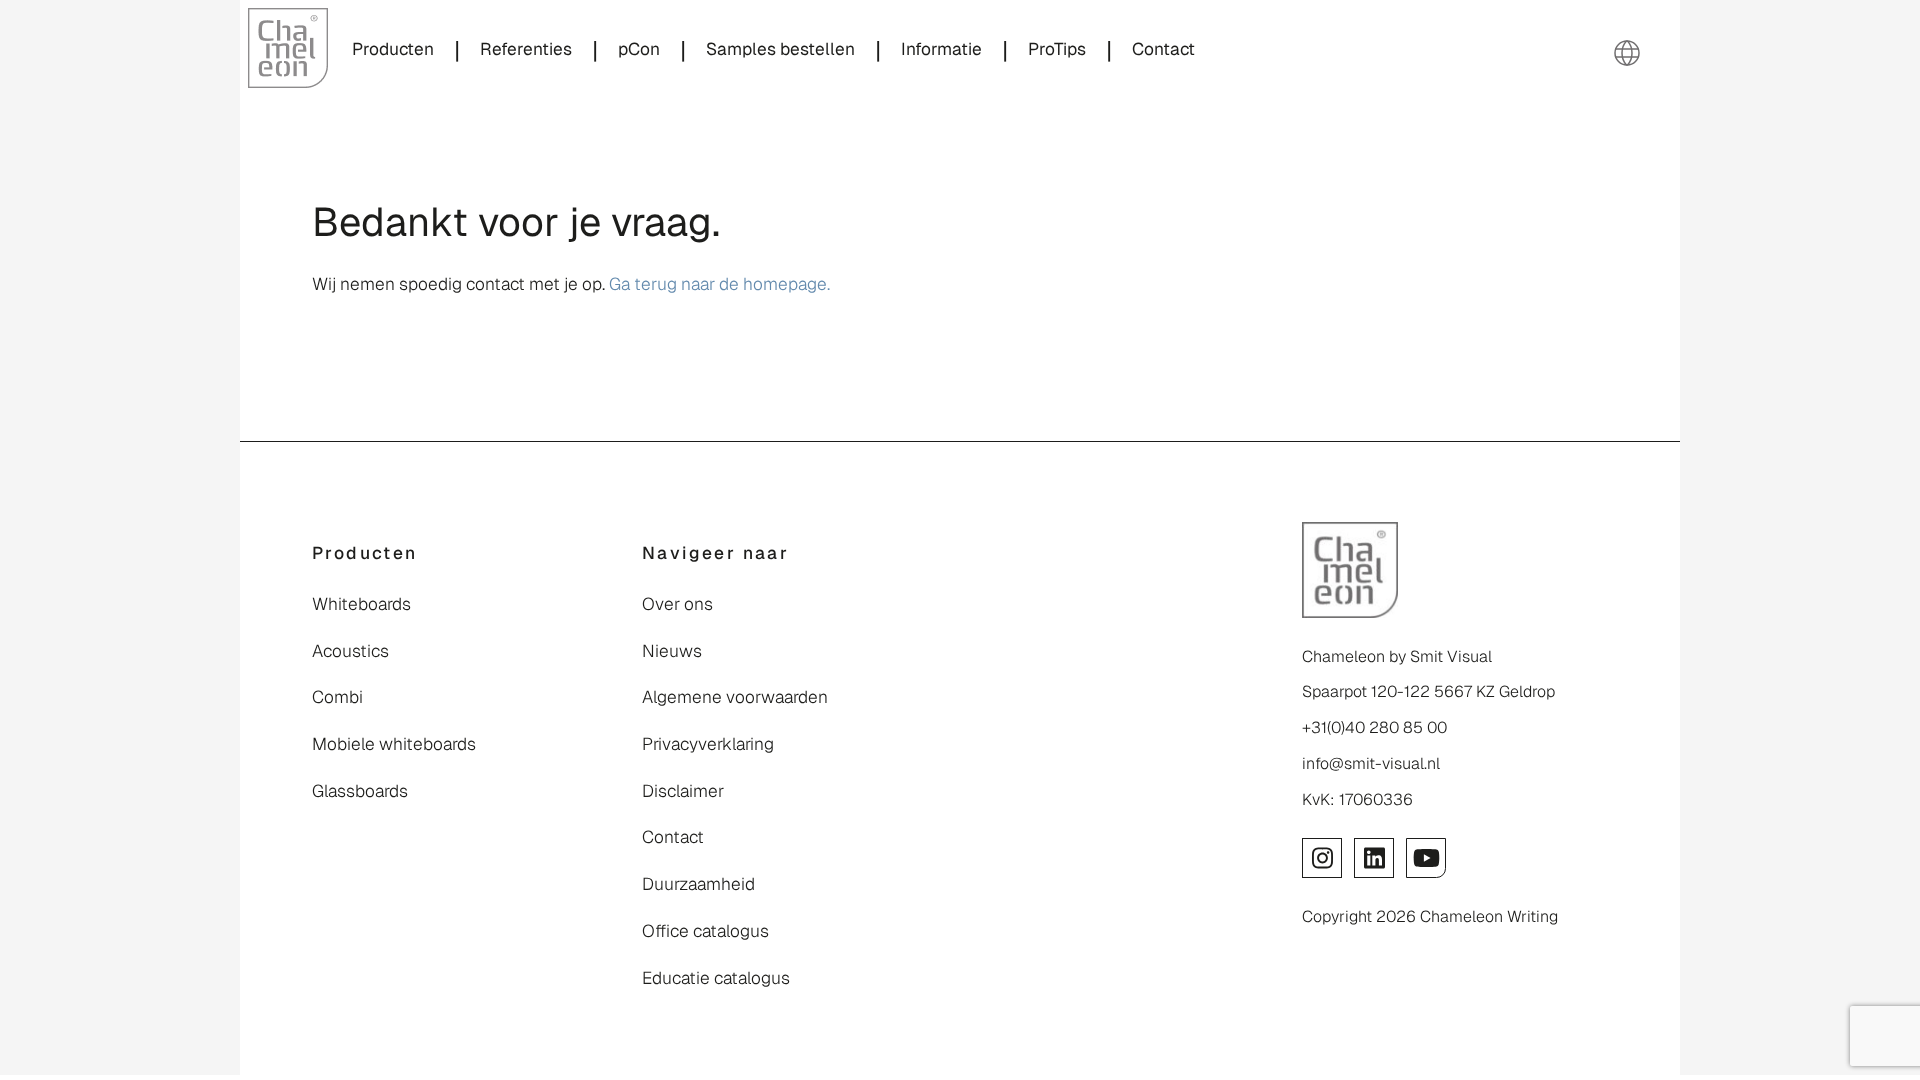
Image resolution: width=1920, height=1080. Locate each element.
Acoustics (350, 651)
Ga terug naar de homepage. (719, 284)
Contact (673, 837)
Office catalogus (705, 931)
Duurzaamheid (698, 884)
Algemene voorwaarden (735, 697)
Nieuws (672, 651)
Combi (337, 697)
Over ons (677, 604)
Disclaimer (683, 791)
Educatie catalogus (716, 978)
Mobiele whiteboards (394, 744)
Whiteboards (361, 604)
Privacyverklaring (708, 744)
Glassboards (360, 791)
